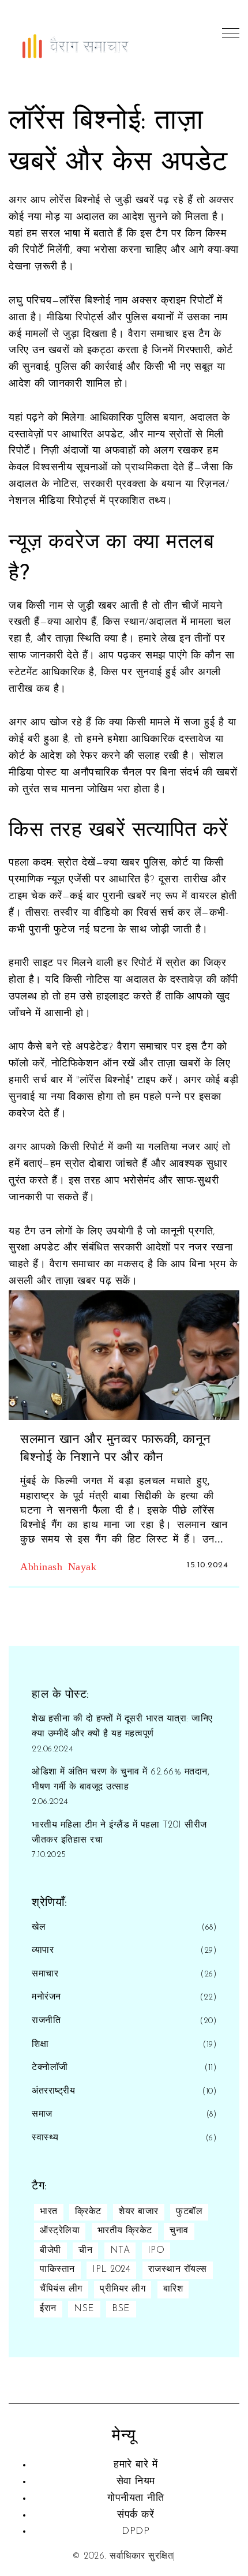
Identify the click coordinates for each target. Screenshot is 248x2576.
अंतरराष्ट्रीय (53, 2091)
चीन (85, 2251)
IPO (156, 2251)
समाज (42, 2114)
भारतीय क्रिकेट (125, 2231)
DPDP (136, 2532)
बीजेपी (50, 2251)
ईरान (48, 2309)
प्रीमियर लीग (123, 2289)
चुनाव (179, 2231)
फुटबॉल (189, 2212)
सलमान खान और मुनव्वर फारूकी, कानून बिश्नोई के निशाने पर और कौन (116, 1449)
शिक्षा (40, 2045)
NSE (84, 2309)
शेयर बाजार (139, 2212)
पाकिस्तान (57, 2270)
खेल (39, 1927)
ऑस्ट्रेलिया (60, 2231)
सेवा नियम (136, 2482)
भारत (49, 2212)
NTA (120, 2251)
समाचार (45, 1974)
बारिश (173, 2289)
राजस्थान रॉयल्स (178, 2270)
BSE (121, 2309)
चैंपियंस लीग (61, 2289)
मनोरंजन (46, 1997)
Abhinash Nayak (58, 1566)
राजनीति (46, 2021)
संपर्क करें (136, 2515)
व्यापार (43, 1950)
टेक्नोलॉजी (50, 2068)
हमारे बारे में (136, 2465)
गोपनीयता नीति (136, 2499)
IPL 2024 (111, 2270)
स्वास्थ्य (45, 2138)
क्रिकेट (88, 2212)
